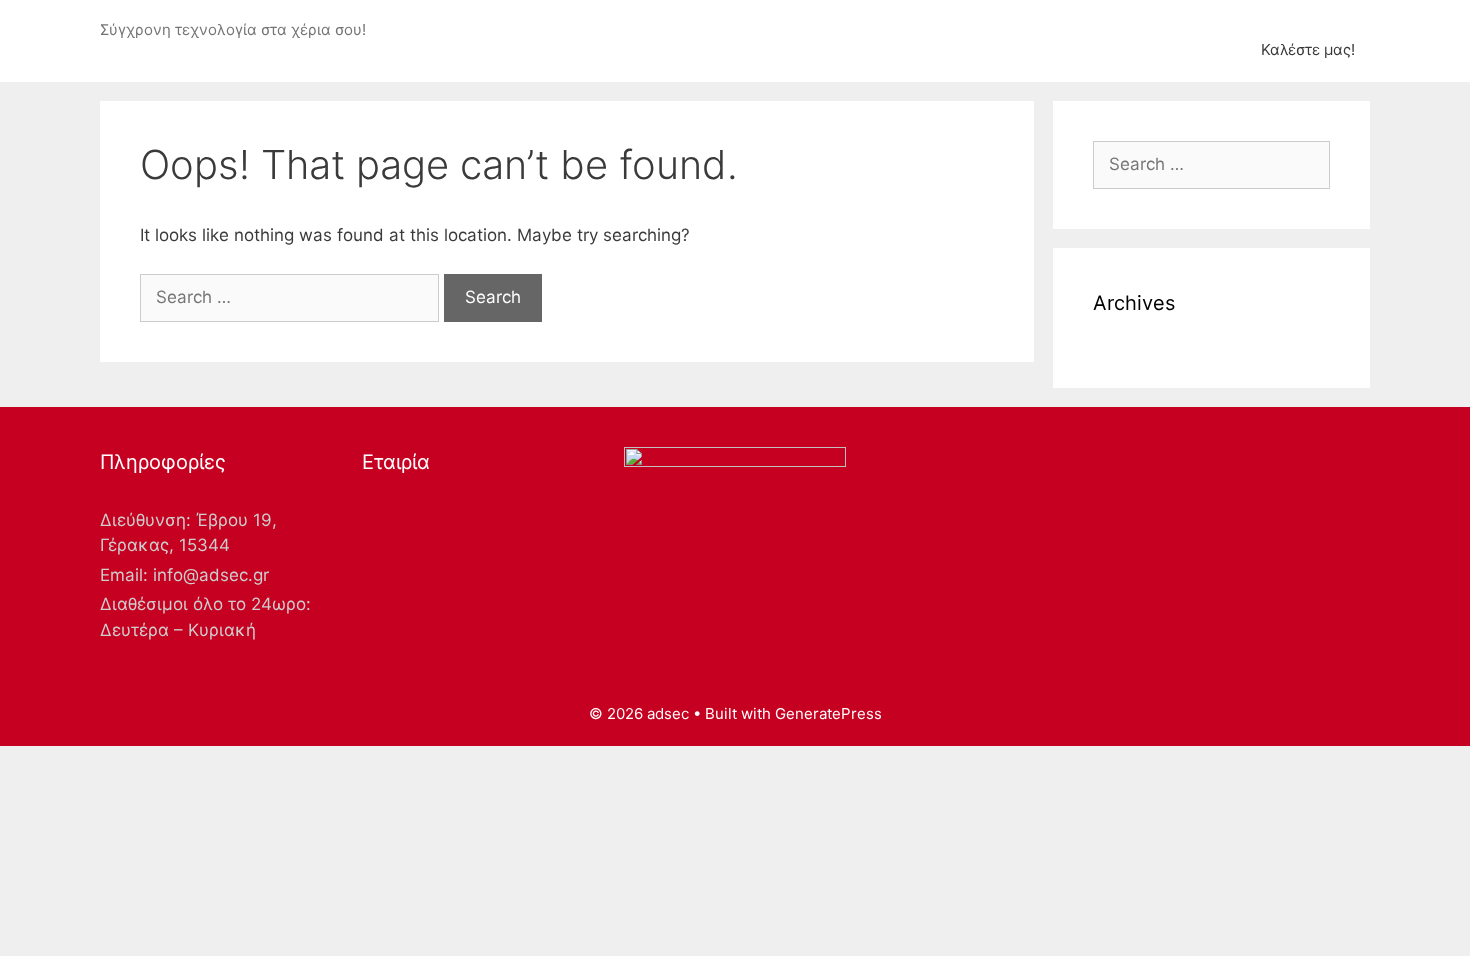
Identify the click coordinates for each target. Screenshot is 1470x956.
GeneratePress (828, 713)
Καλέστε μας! (1308, 49)
